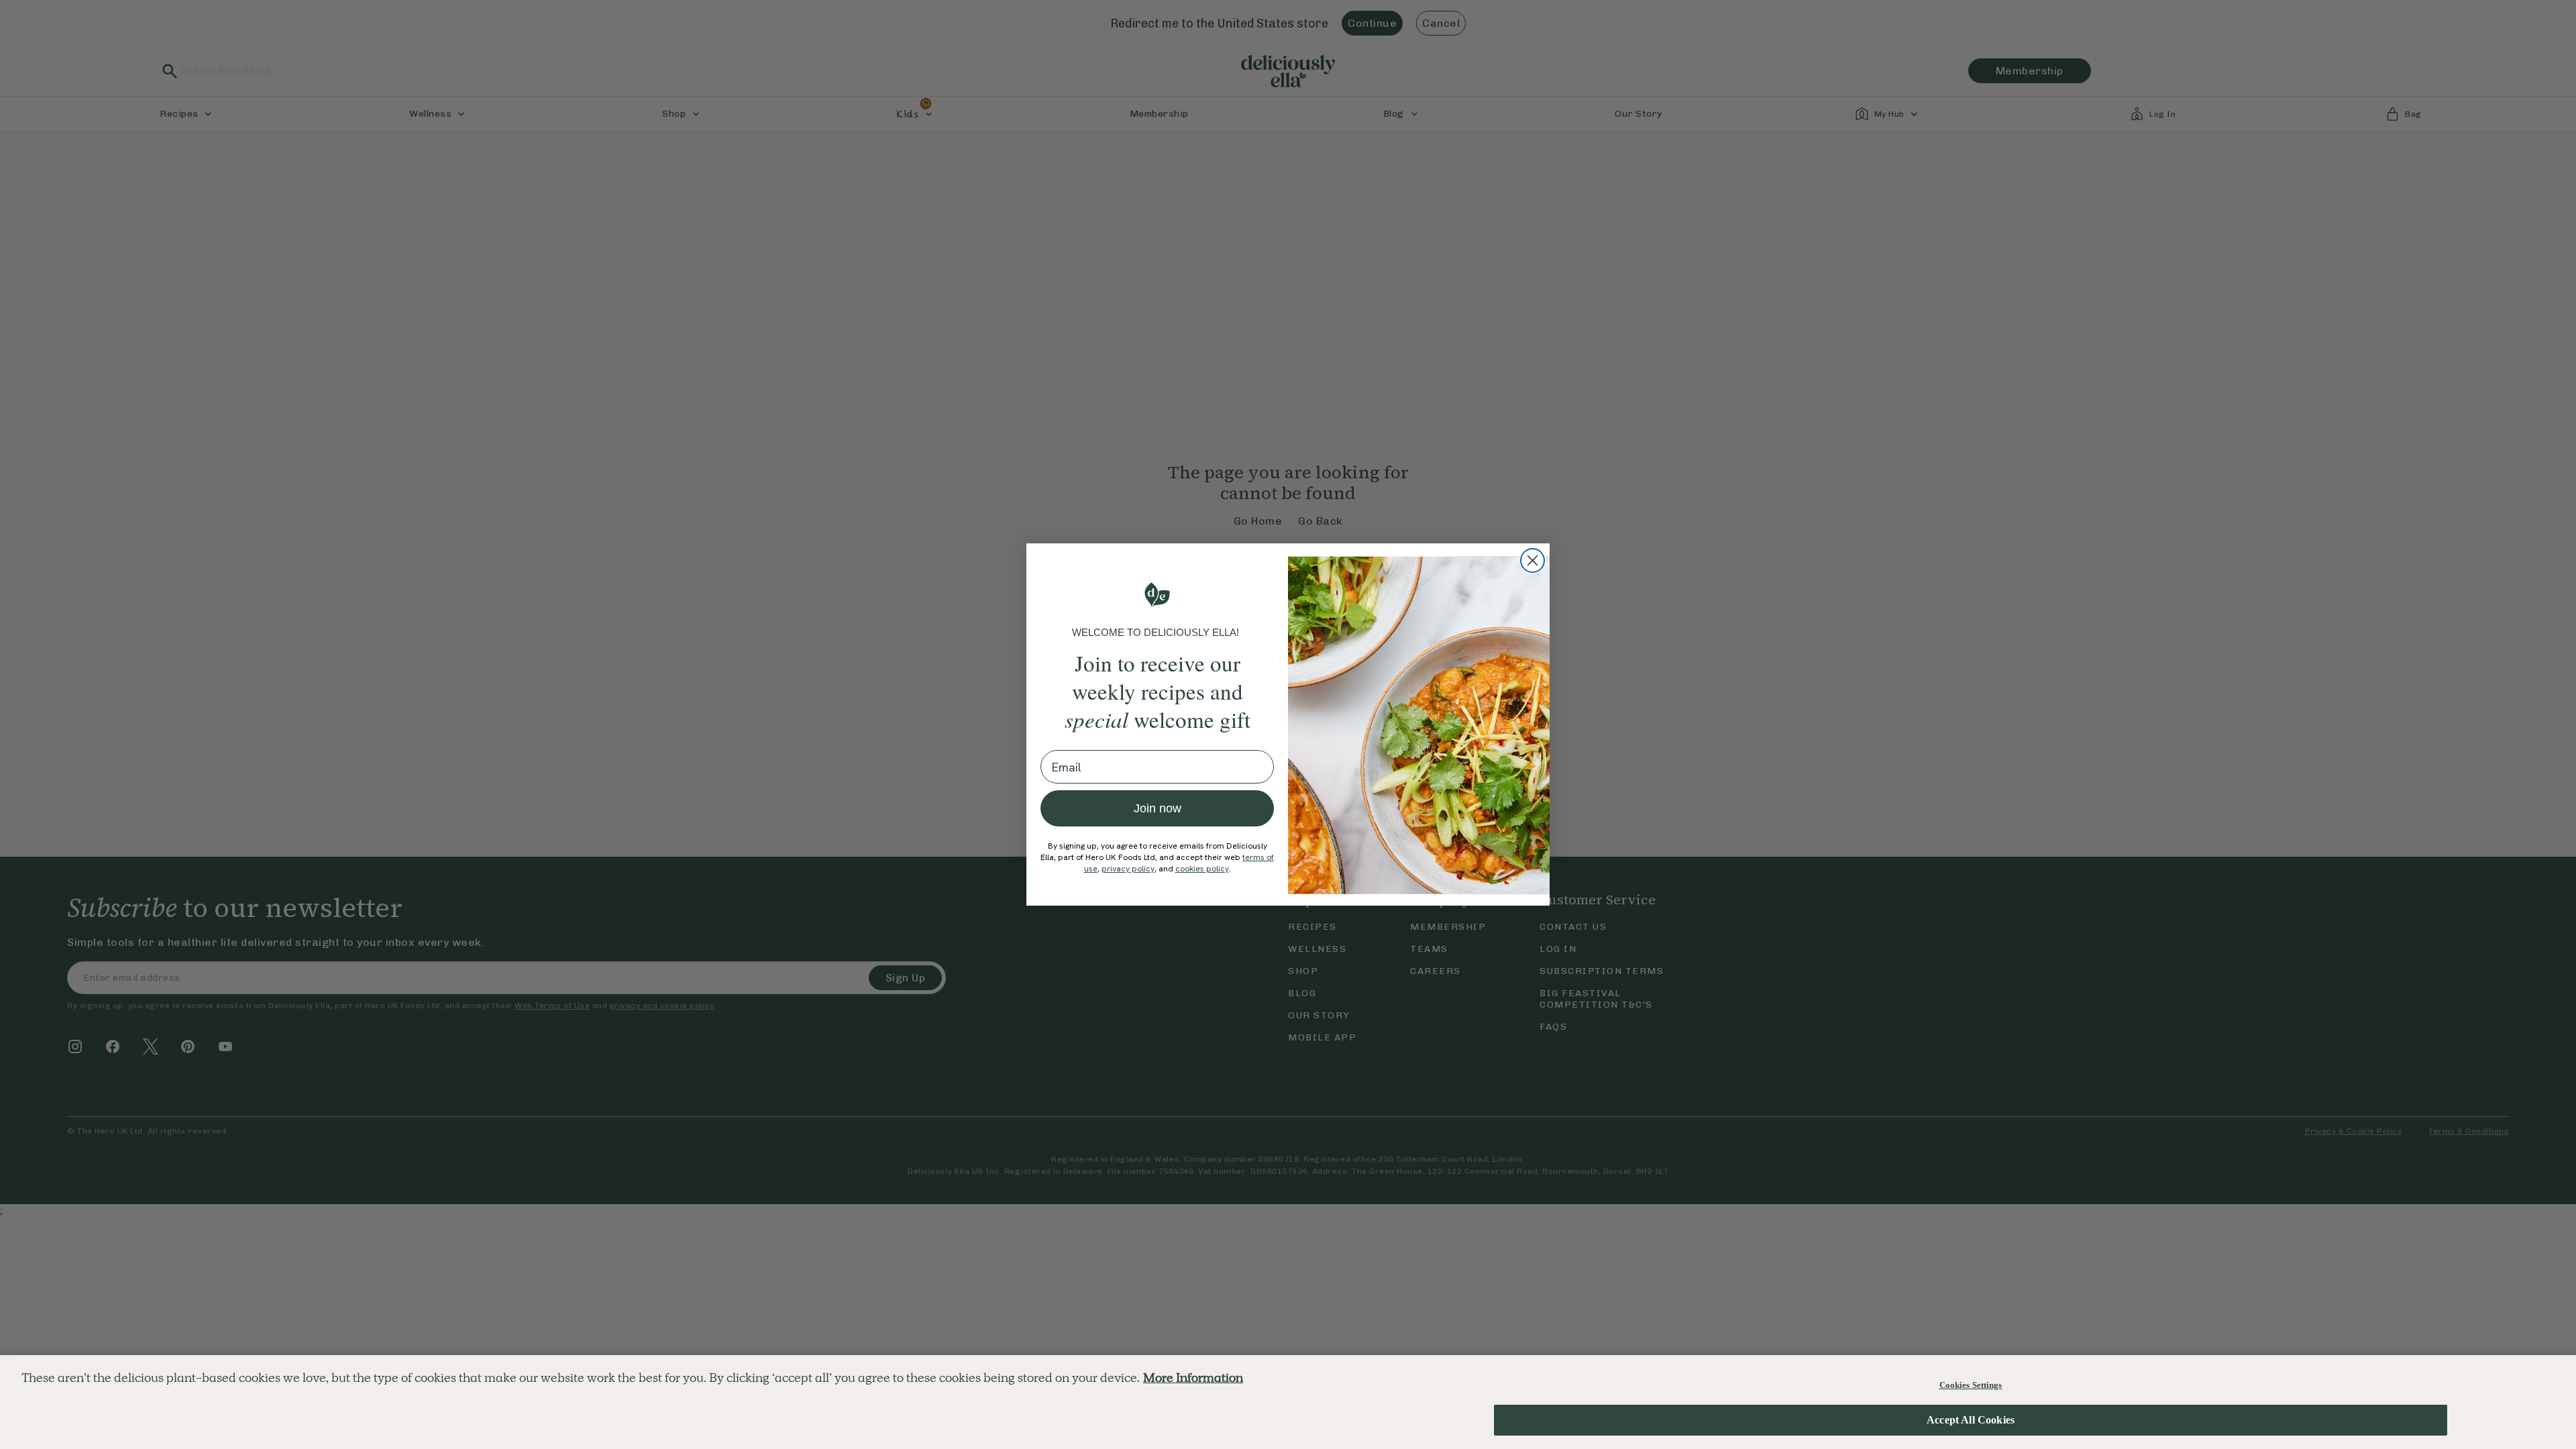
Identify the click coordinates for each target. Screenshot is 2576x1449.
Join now (1158, 808)
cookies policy (1202, 869)
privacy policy (1128, 869)
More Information (1193, 1378)
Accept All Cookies (1971, 1420)
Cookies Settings (1971, 1385)
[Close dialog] (1533, 560)
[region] (1288, 1402)
